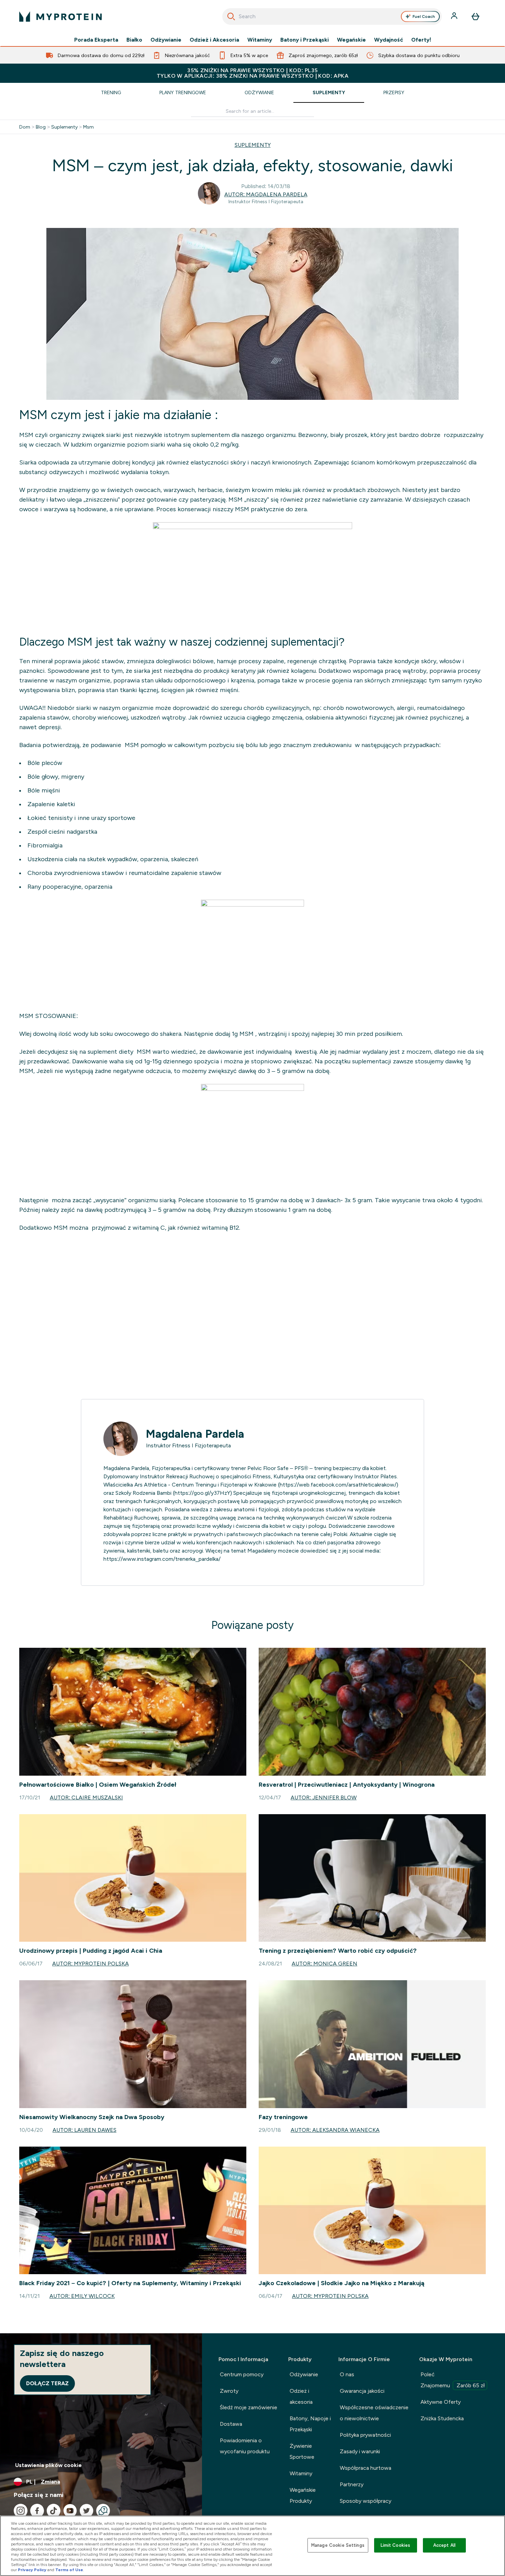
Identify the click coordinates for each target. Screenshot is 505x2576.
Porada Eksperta (96, 40)
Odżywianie (166, 40)
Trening (111, 92)
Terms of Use (69, 2570)
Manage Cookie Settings (338, 2545)
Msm (88, 127)
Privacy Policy (32, 2570)
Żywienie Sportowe (302, 2451)
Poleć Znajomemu (453, 2380)
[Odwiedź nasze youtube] (70, 2511)
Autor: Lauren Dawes (85, 2130)
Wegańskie (351, 40)
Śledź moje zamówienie (249, 2407)
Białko (134, 40)
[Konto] (455, 17)
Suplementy (329, 92)
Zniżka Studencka (442, 2418)
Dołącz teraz (47, 2383)
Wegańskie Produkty (303, 2495)
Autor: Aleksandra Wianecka (335, 2130)
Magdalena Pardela (195, 1434)
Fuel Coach (424, 17)
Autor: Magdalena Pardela (266, 194)
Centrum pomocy (242, 2374)
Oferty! (421, 40)
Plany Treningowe (183, 92)
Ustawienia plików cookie (48, 2465)
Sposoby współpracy (366, 2501)
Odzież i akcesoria (301, 2396)
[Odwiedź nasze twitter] (87, 2511)
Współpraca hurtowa (366, 2468)
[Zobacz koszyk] (475, 17)
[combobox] (332, 17)
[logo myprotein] (60, 17)
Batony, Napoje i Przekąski (310, 2424)
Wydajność (389, 40)
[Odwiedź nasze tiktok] (54, 2511)
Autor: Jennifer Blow (324, 1797)
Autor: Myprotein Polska (91, 1964)
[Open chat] (103, 2511)
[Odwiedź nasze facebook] (37, 2511)
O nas (347, 2374)
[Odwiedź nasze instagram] (21, 2511)
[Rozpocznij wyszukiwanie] (231, 17)
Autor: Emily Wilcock (82, 2296)
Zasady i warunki (360, 2451)
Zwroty (229, 2391)
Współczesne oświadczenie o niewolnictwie (374, 2413)
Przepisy (394, 92)
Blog (41, 127)
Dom (25, 127)
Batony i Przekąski (305, 40)
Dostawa (231, 2424)
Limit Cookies (395, 2545)
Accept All (444, 2545)
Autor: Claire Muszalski (86, 1797)
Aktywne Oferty (441, 2402)
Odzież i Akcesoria (214, 40)
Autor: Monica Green (324, 1964)
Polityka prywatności (365, 2435)
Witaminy (260, 40)
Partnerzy (352, 2484)
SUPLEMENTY (253, 145)
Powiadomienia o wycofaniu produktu (245, 2446)
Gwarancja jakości (362, 2391)
